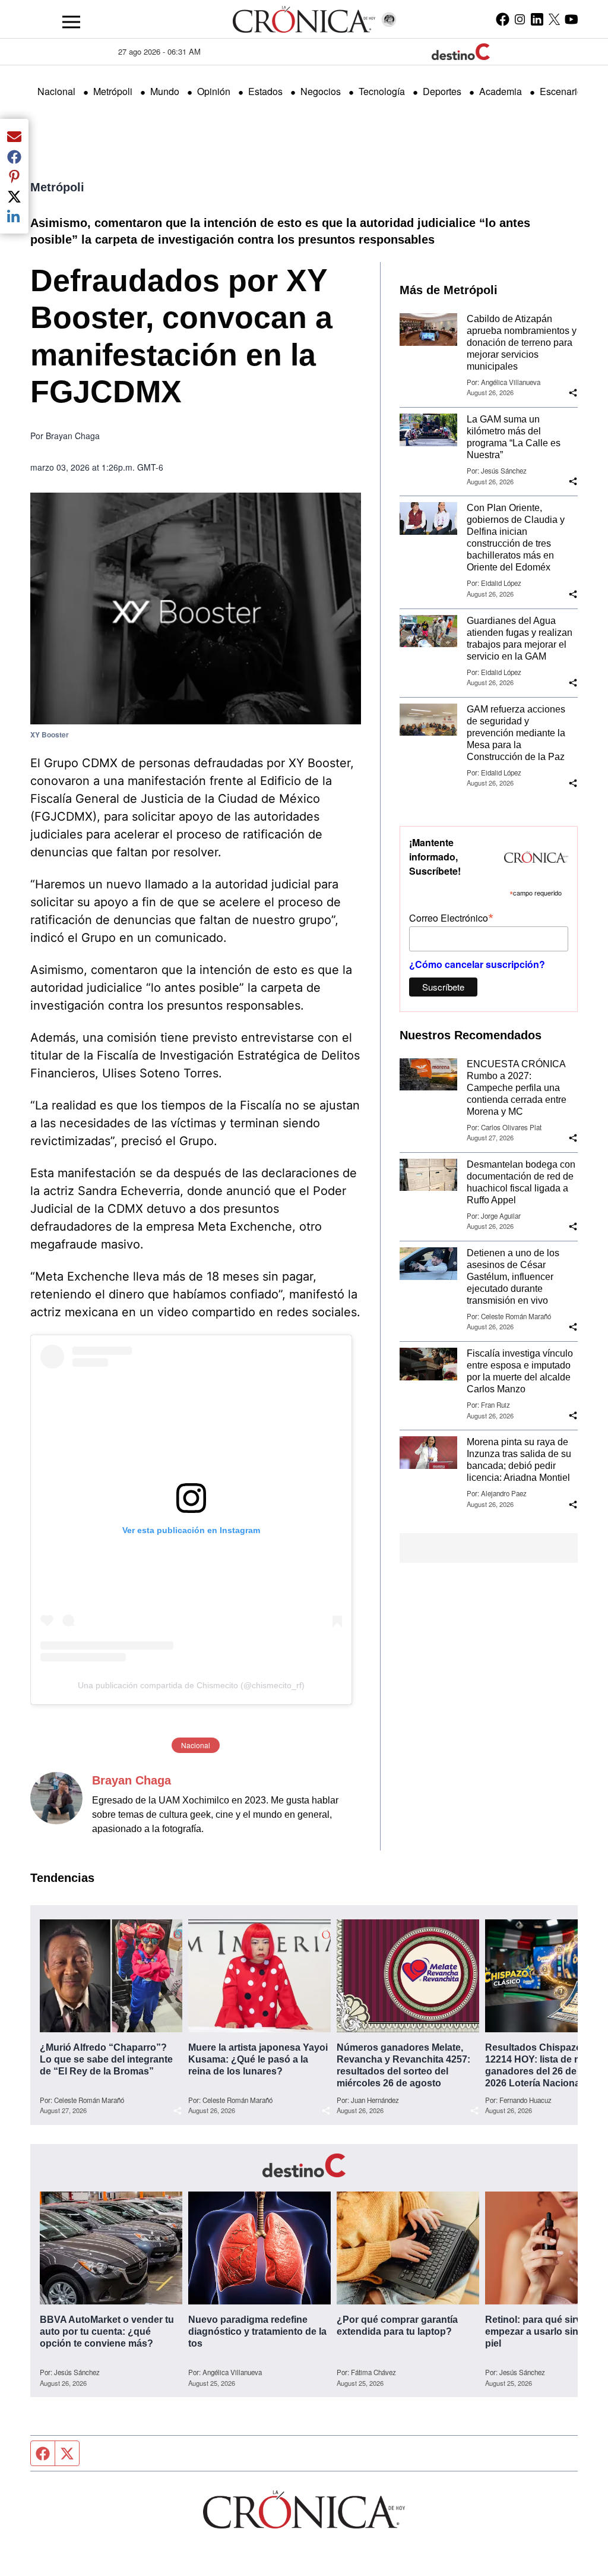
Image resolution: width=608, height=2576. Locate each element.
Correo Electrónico (451, 917)
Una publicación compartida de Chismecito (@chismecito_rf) (191, 1685)
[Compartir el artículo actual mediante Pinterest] (14, 176)
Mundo (165, 91)
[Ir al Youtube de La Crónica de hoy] (571, 19)
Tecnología (382, 91)
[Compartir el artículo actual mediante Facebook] (14, 156)
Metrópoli (113, 91)
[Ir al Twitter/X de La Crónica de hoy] (554, 19)
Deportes (442, 91)
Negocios (321, 91)
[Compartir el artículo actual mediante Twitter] (14, 196)
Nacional (56, 91)
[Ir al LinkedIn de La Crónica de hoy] (537, 19)
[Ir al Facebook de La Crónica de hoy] (503, 19)
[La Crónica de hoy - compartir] (573, 393)
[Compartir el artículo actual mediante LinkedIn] (14, 216)
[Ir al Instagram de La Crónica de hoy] (520, 19)
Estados (265, 91)
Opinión (214, 91)
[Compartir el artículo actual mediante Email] (14, 136)
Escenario (561, 91)
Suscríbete (443, 987)
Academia (501, 91)
